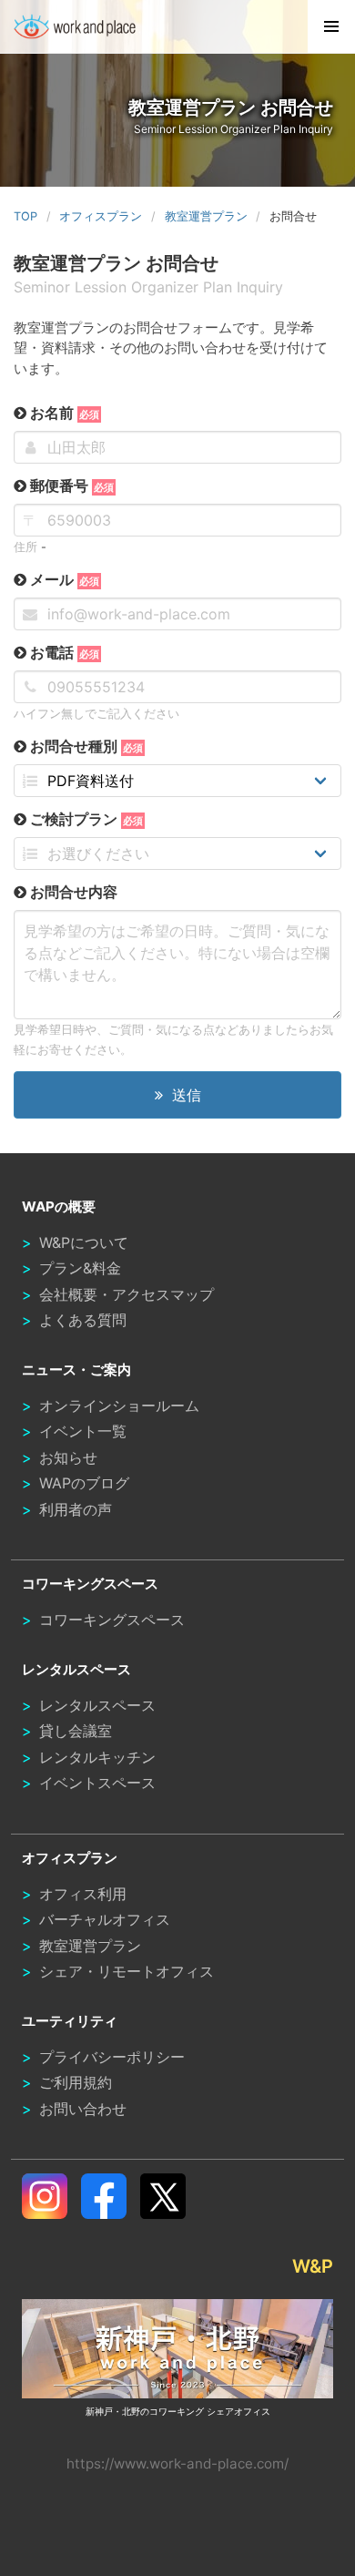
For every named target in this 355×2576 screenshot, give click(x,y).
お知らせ (68, 1457)
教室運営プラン (90, 1946)
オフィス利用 (83, 1894)
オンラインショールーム (119, 1406)
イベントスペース (97, 1783)
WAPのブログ (84, 1483)
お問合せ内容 (72, 892)
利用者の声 (76, 1509)
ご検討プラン (85, 819)
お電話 (63, 652)
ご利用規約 (76, 2082)
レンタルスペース (97, 1705)
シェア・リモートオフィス (127, 1971)
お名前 (63, 413)
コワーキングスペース (112, 1620)
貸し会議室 (76, 1731)
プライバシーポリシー (112, 2057)
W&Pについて (84, 1242)
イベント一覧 (83, 1431)
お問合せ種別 (85, 746)
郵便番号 (70, 486)
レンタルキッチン (97, 1757)
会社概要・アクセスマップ (127, 1294)
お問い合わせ (83, 2109)
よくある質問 (83, 1320)
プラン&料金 (80, 1268)
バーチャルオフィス (105, 1919)
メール (63, 579)
